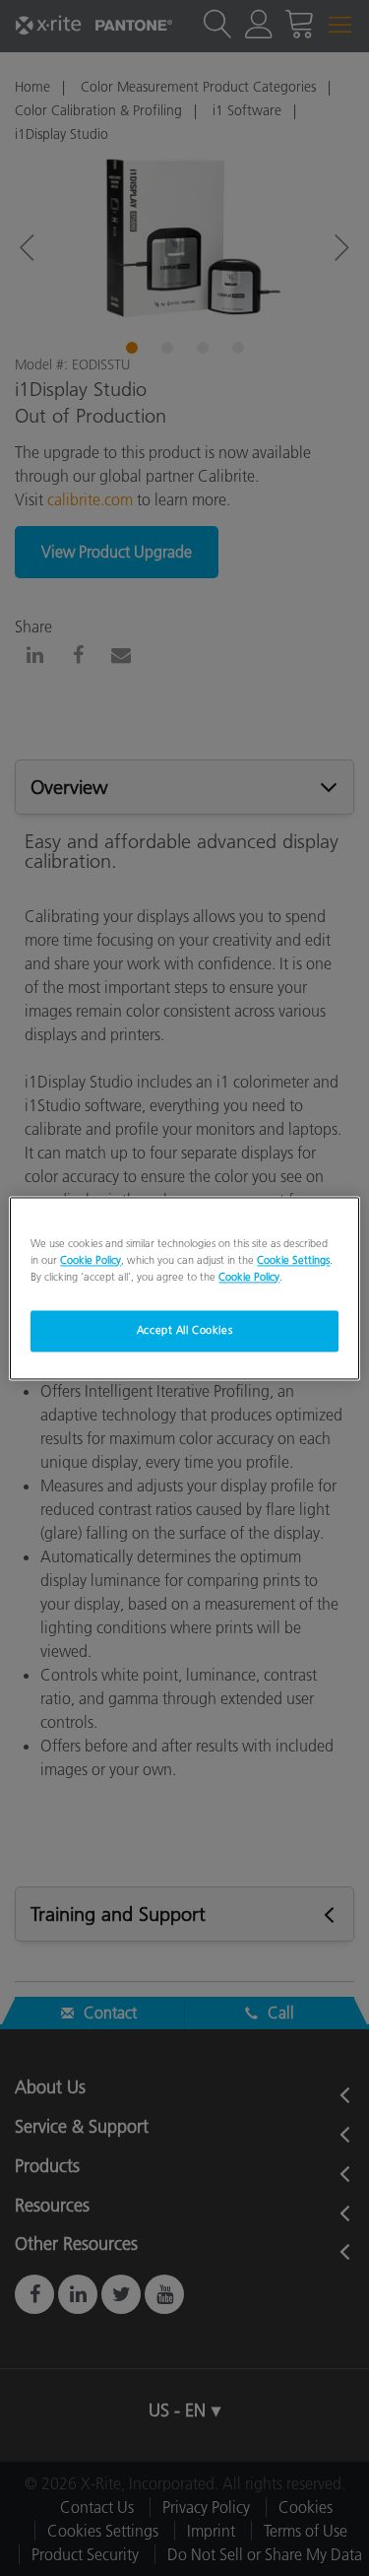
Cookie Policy (91, 1260)
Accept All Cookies (184, 1330)
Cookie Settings (293, 1260)
